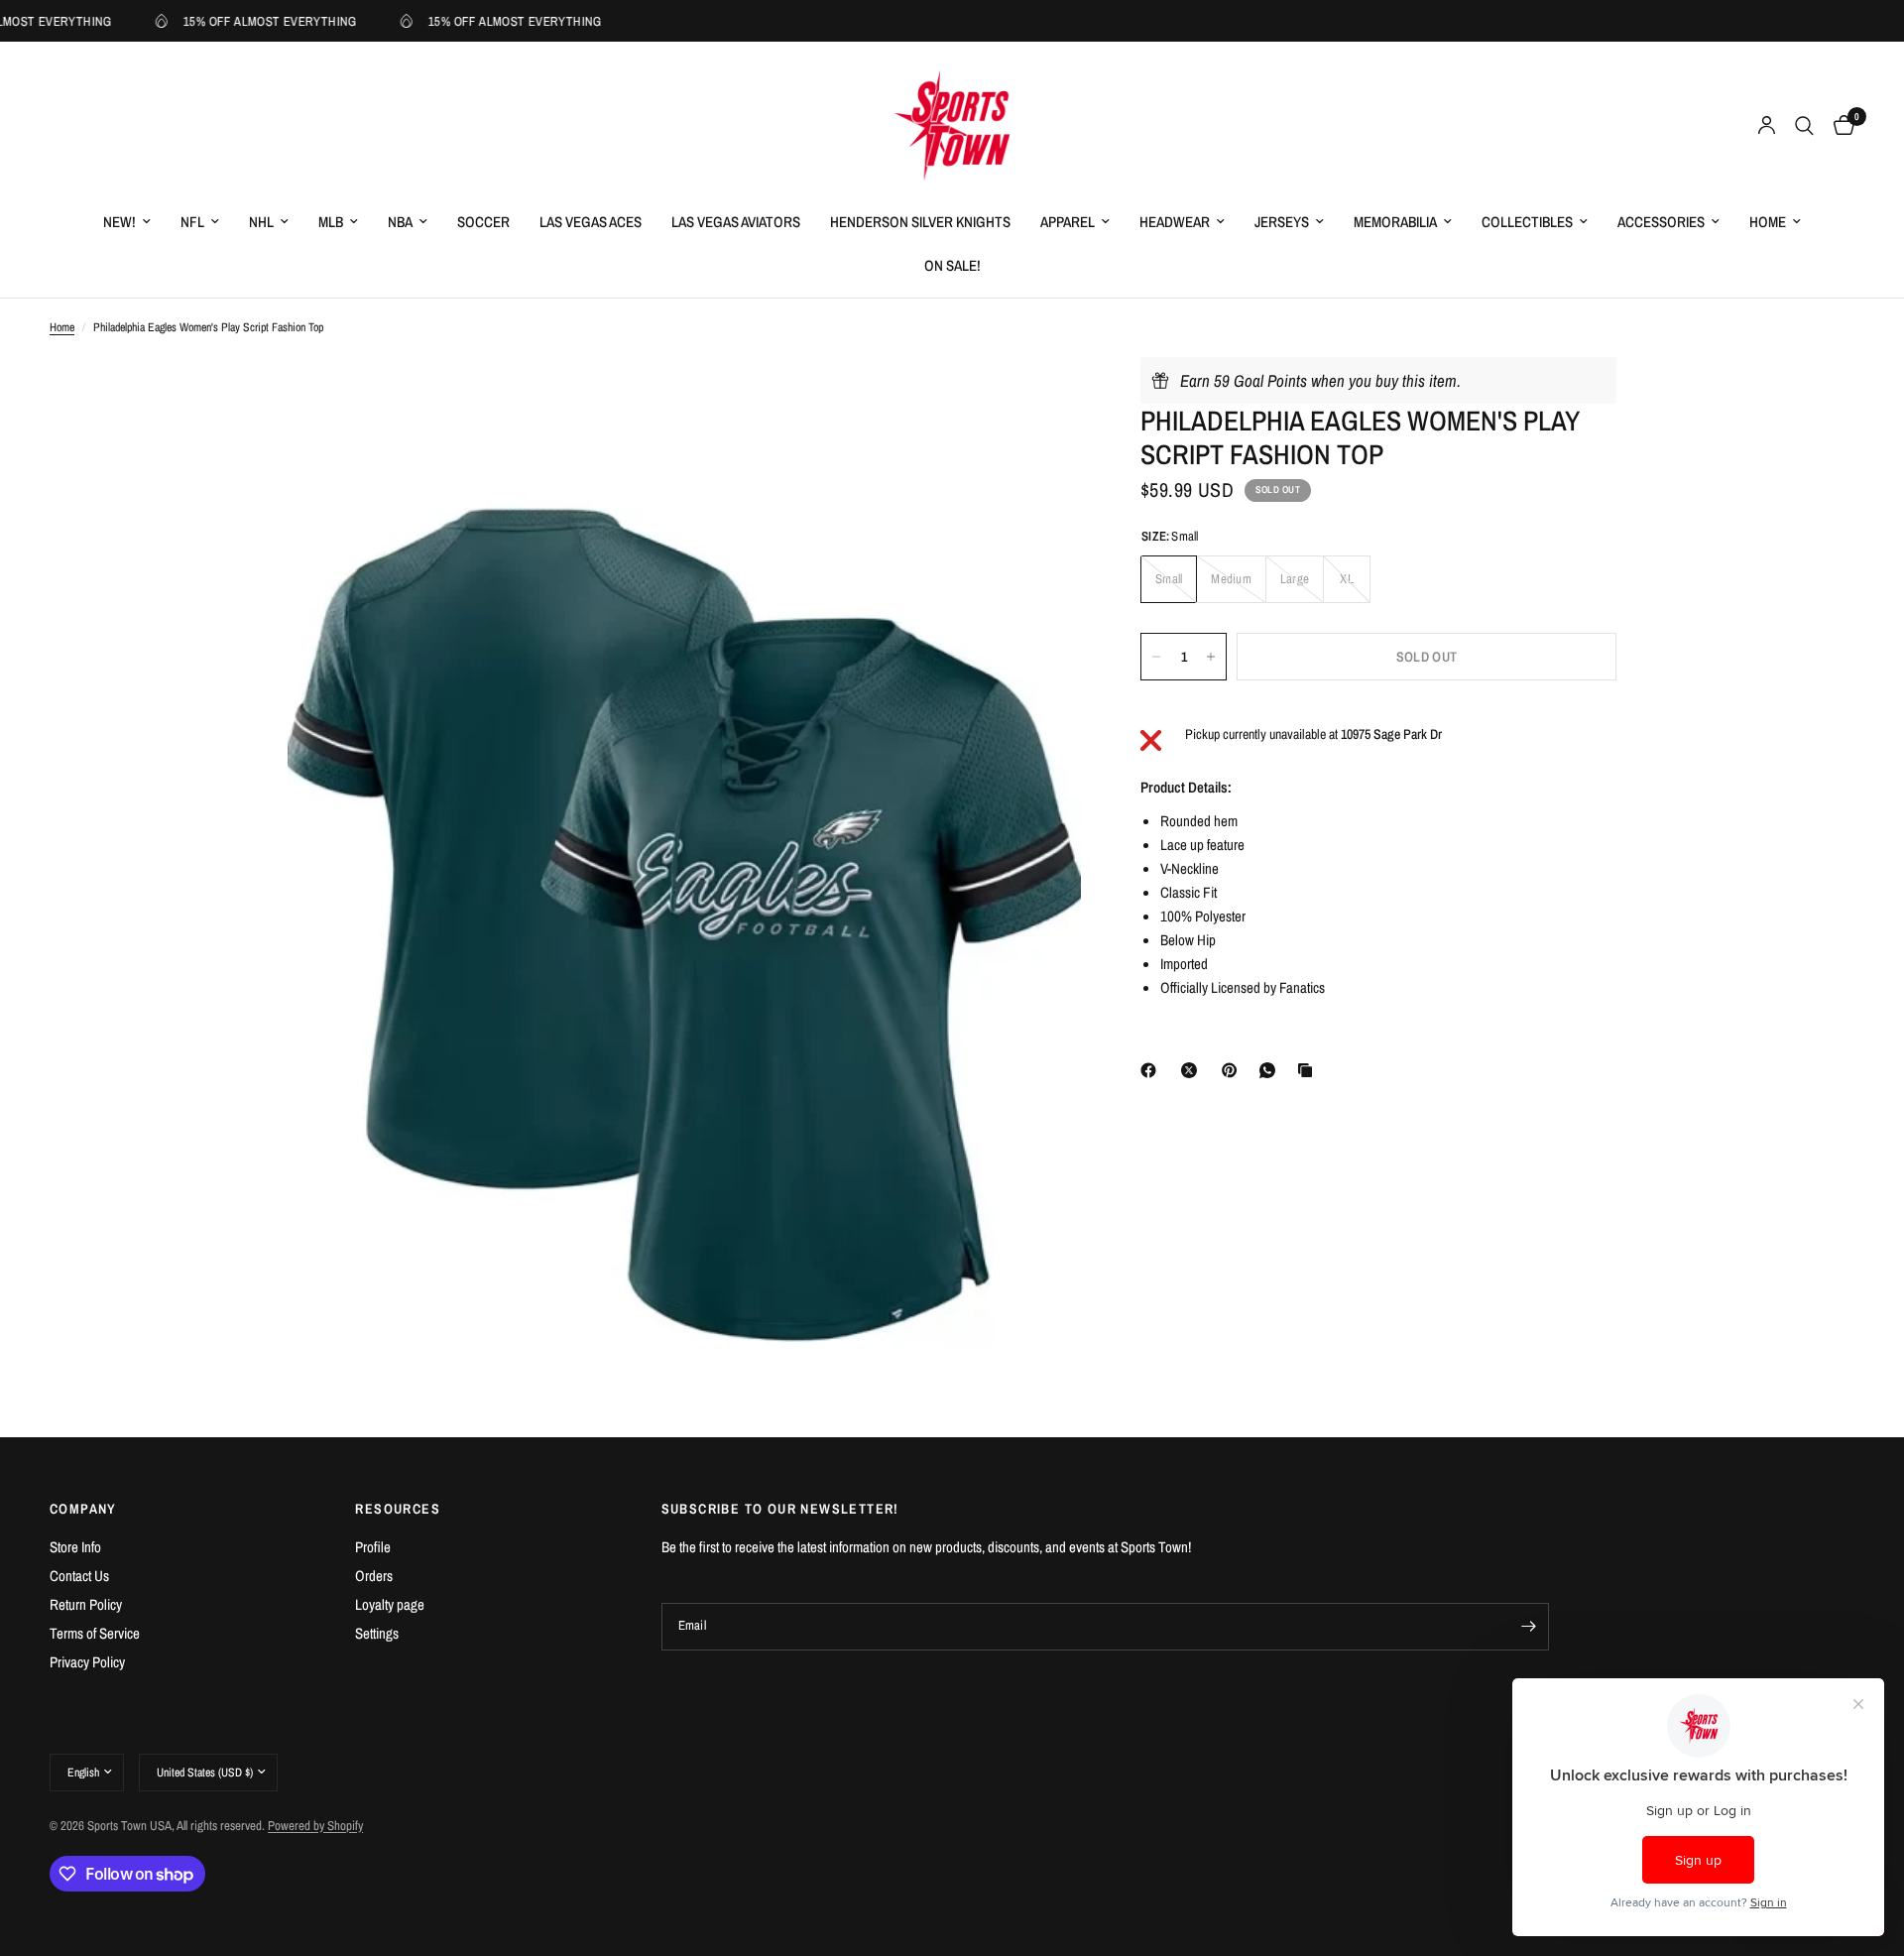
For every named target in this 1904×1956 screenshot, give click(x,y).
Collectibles (1527, 222)
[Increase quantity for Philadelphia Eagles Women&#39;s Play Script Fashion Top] (1211, 657)
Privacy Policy (87, 1662)
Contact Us (79, 1576)
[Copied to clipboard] (1309, 1070)
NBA (400, 222)
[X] (1193, 1070)
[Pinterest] (1234, 1070)
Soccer (483, 222)
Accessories (1661, 222)
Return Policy (86, 1604)
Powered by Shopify (315, 1826)
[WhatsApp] (1271, 1070)
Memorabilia (1395, 222)
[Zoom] (1039, 399)
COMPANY (83, 1509)
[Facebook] (1152, 1070)
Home (1768, 222)
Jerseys (1282, 222)
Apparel (1068, 222)
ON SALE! (952, 265)
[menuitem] (127, 222)
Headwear (1175, 222)
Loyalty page (390, 1604)
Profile (373, 1547)
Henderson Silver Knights (920, 222)
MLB (331, 222)
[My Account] (1767, 126)
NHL (261, 222)
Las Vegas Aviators (736, 222)
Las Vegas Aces (591, 222)
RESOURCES (398, 1509)
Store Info (75, 1547)
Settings (377, 1633)
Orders (374, 1576)
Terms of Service (95, 1633)
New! (119, 222)
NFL (192, 222)
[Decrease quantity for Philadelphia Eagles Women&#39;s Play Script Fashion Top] (1156, 657)
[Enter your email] (1529, 1627)
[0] (1839, 126)
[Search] (1804, 126)
